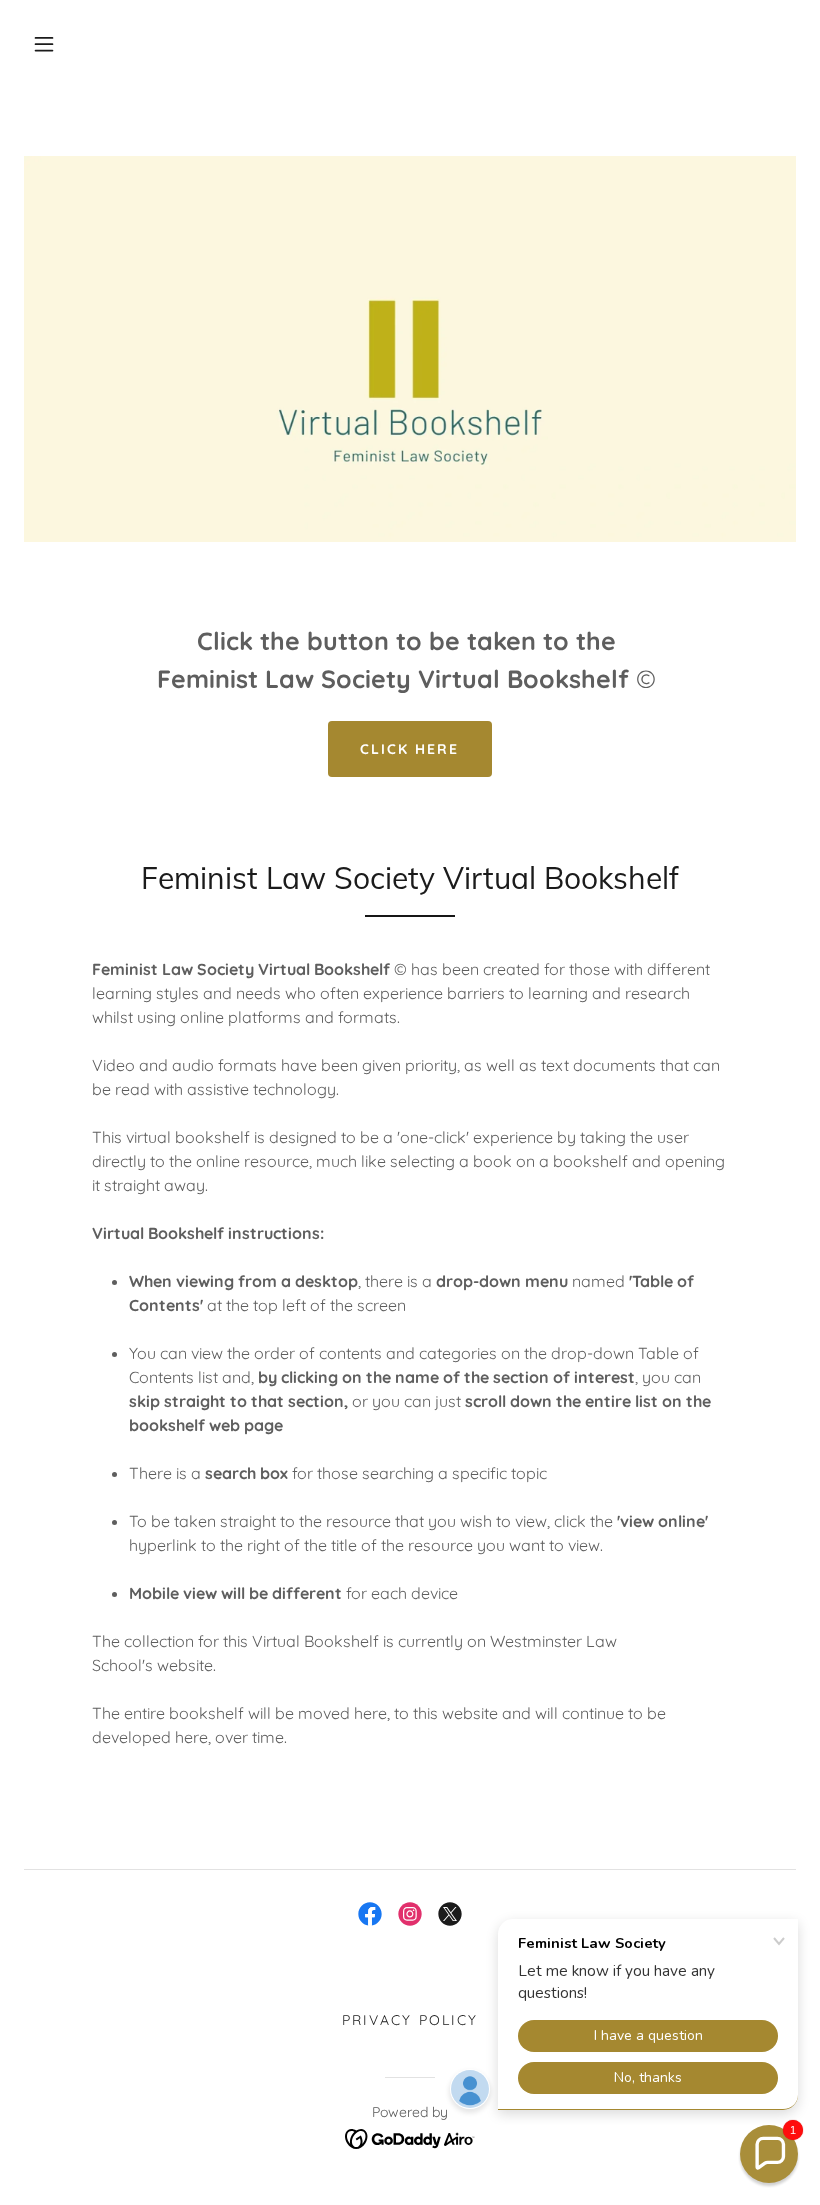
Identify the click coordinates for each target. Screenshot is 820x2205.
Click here (409, 749)
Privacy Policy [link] (409, 2020)
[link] (370, 1914)
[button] (44, 44)
